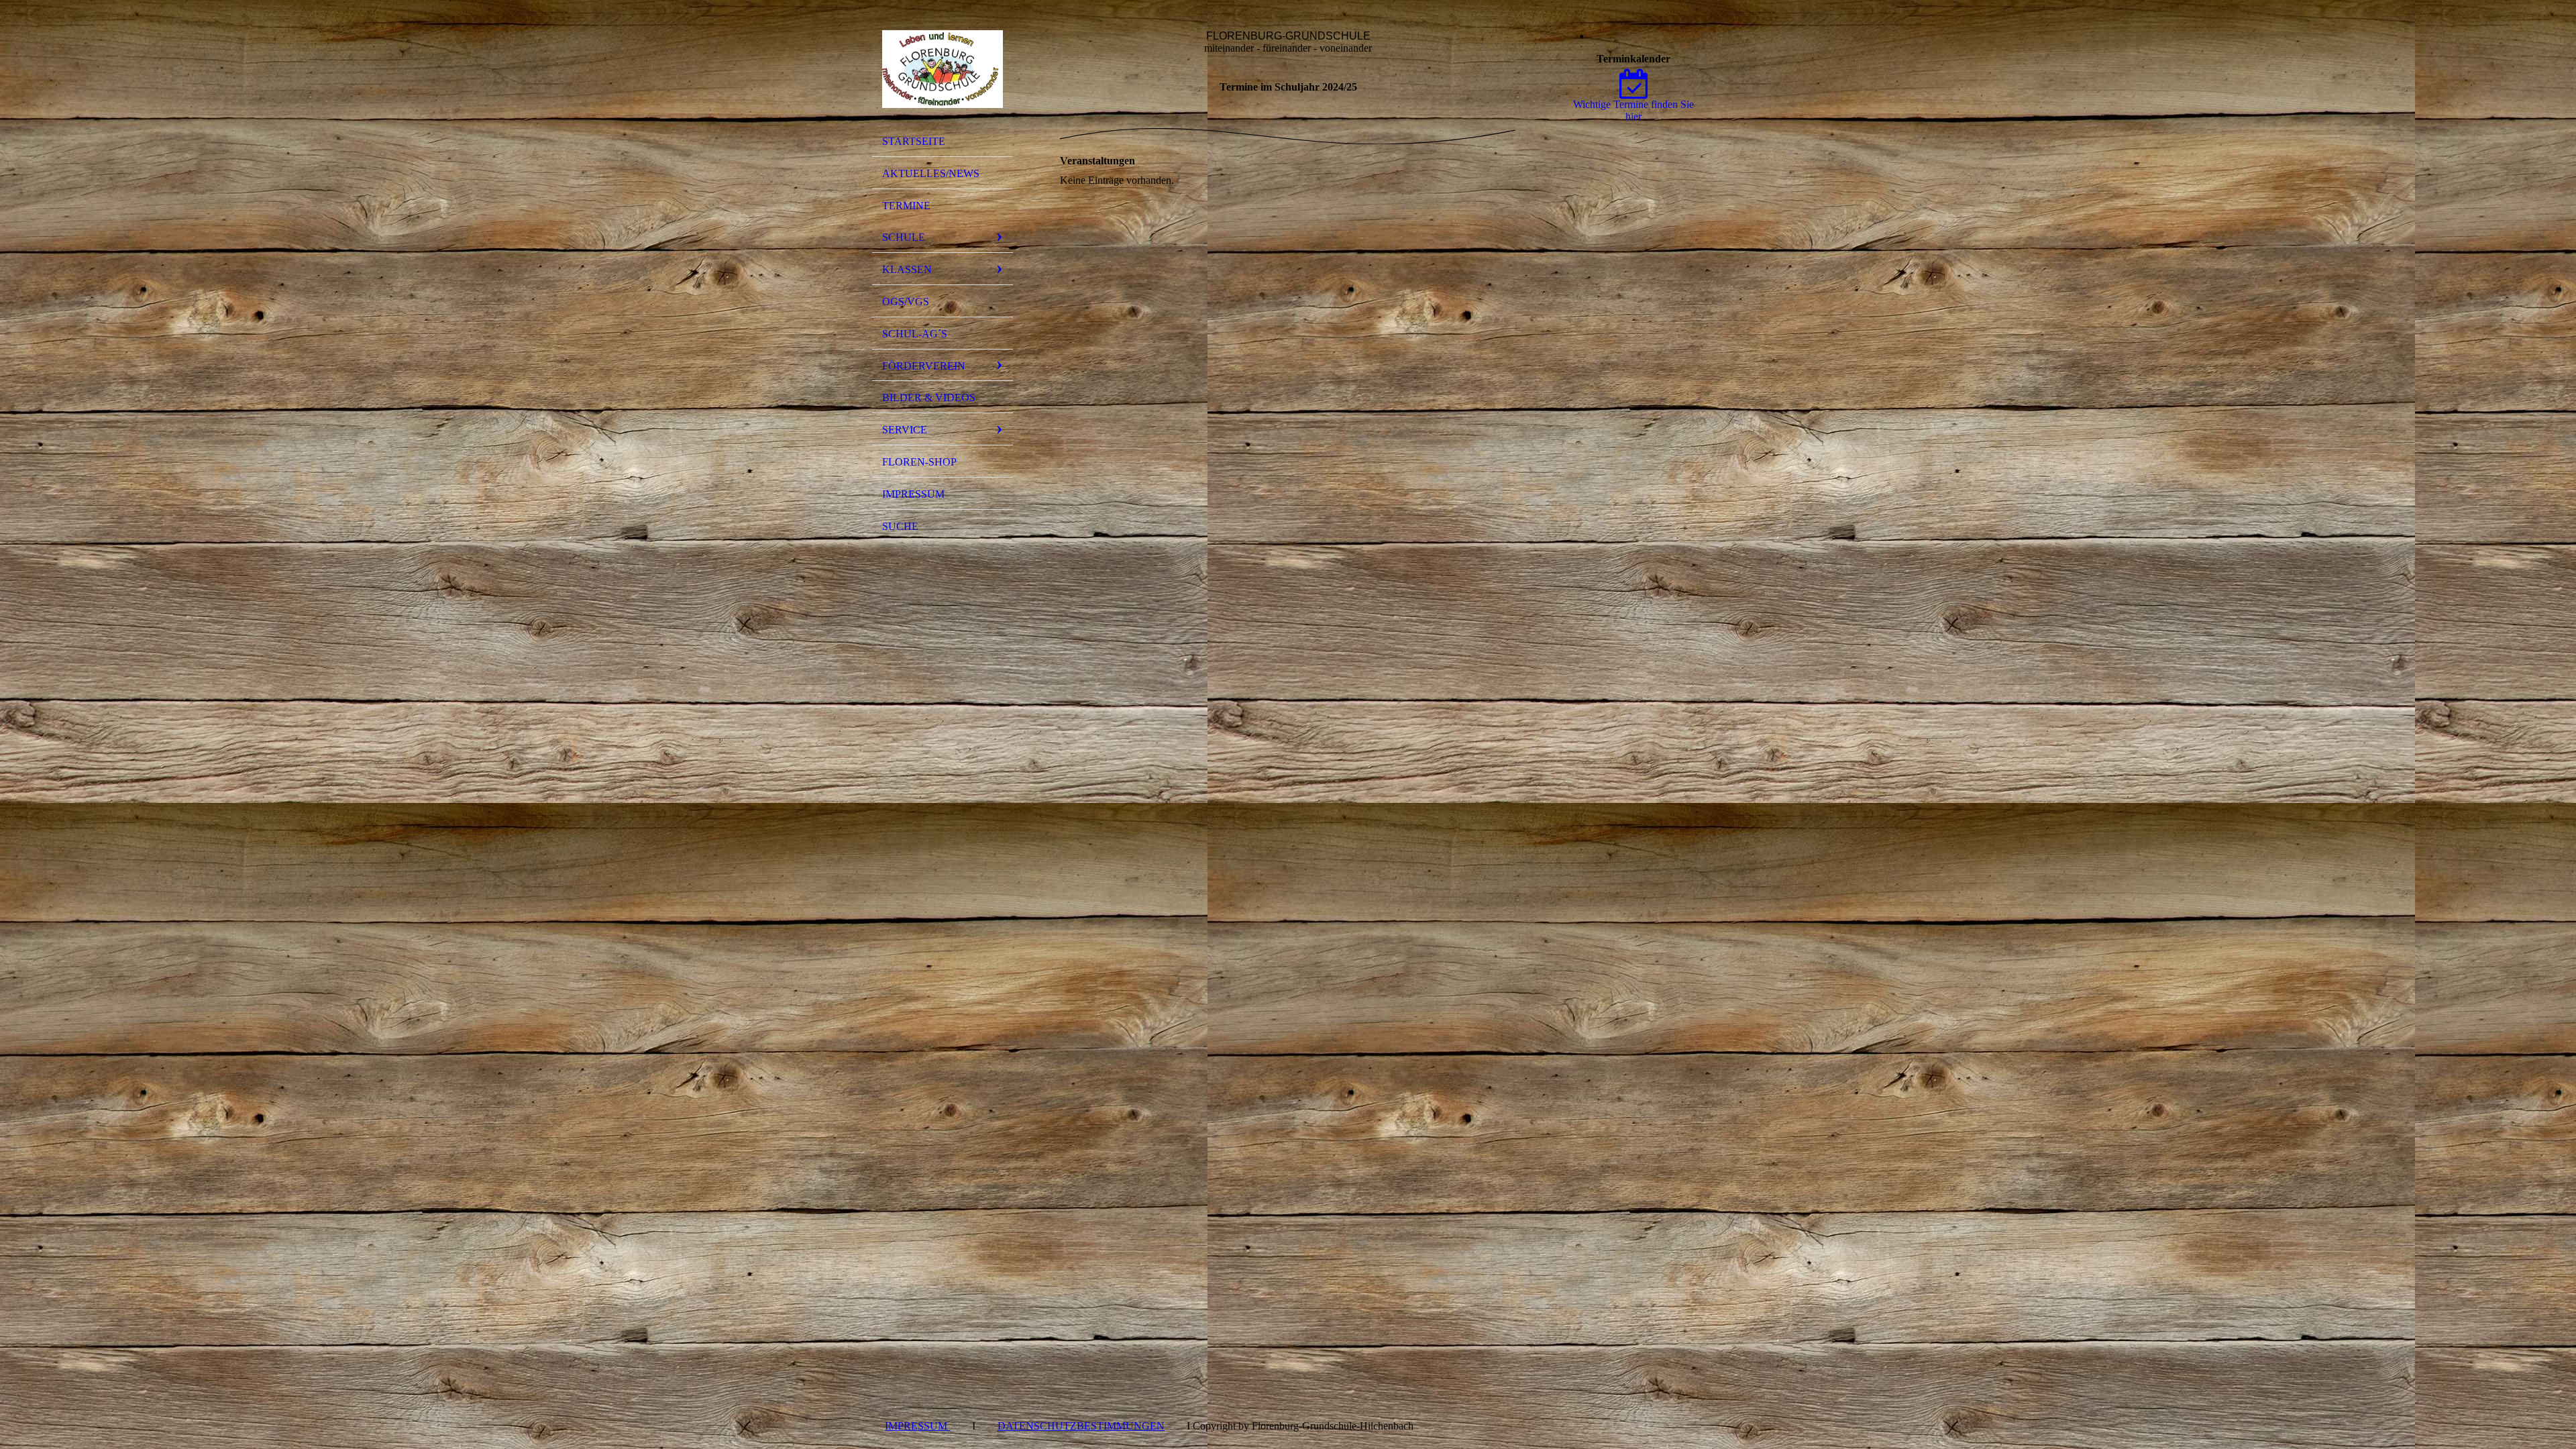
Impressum (913, 494)
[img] (943, 69)
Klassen (907, 269)
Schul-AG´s (915, 334)
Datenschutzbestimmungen (1081, 1426)
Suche (900, 526)
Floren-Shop (919, 462)
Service (905, 430)
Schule (904, 237)
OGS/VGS (906, 302)
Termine (906, 206)
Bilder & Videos (929, 397)
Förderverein (924, 366)
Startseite (914, 141)
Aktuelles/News (931, 173)
